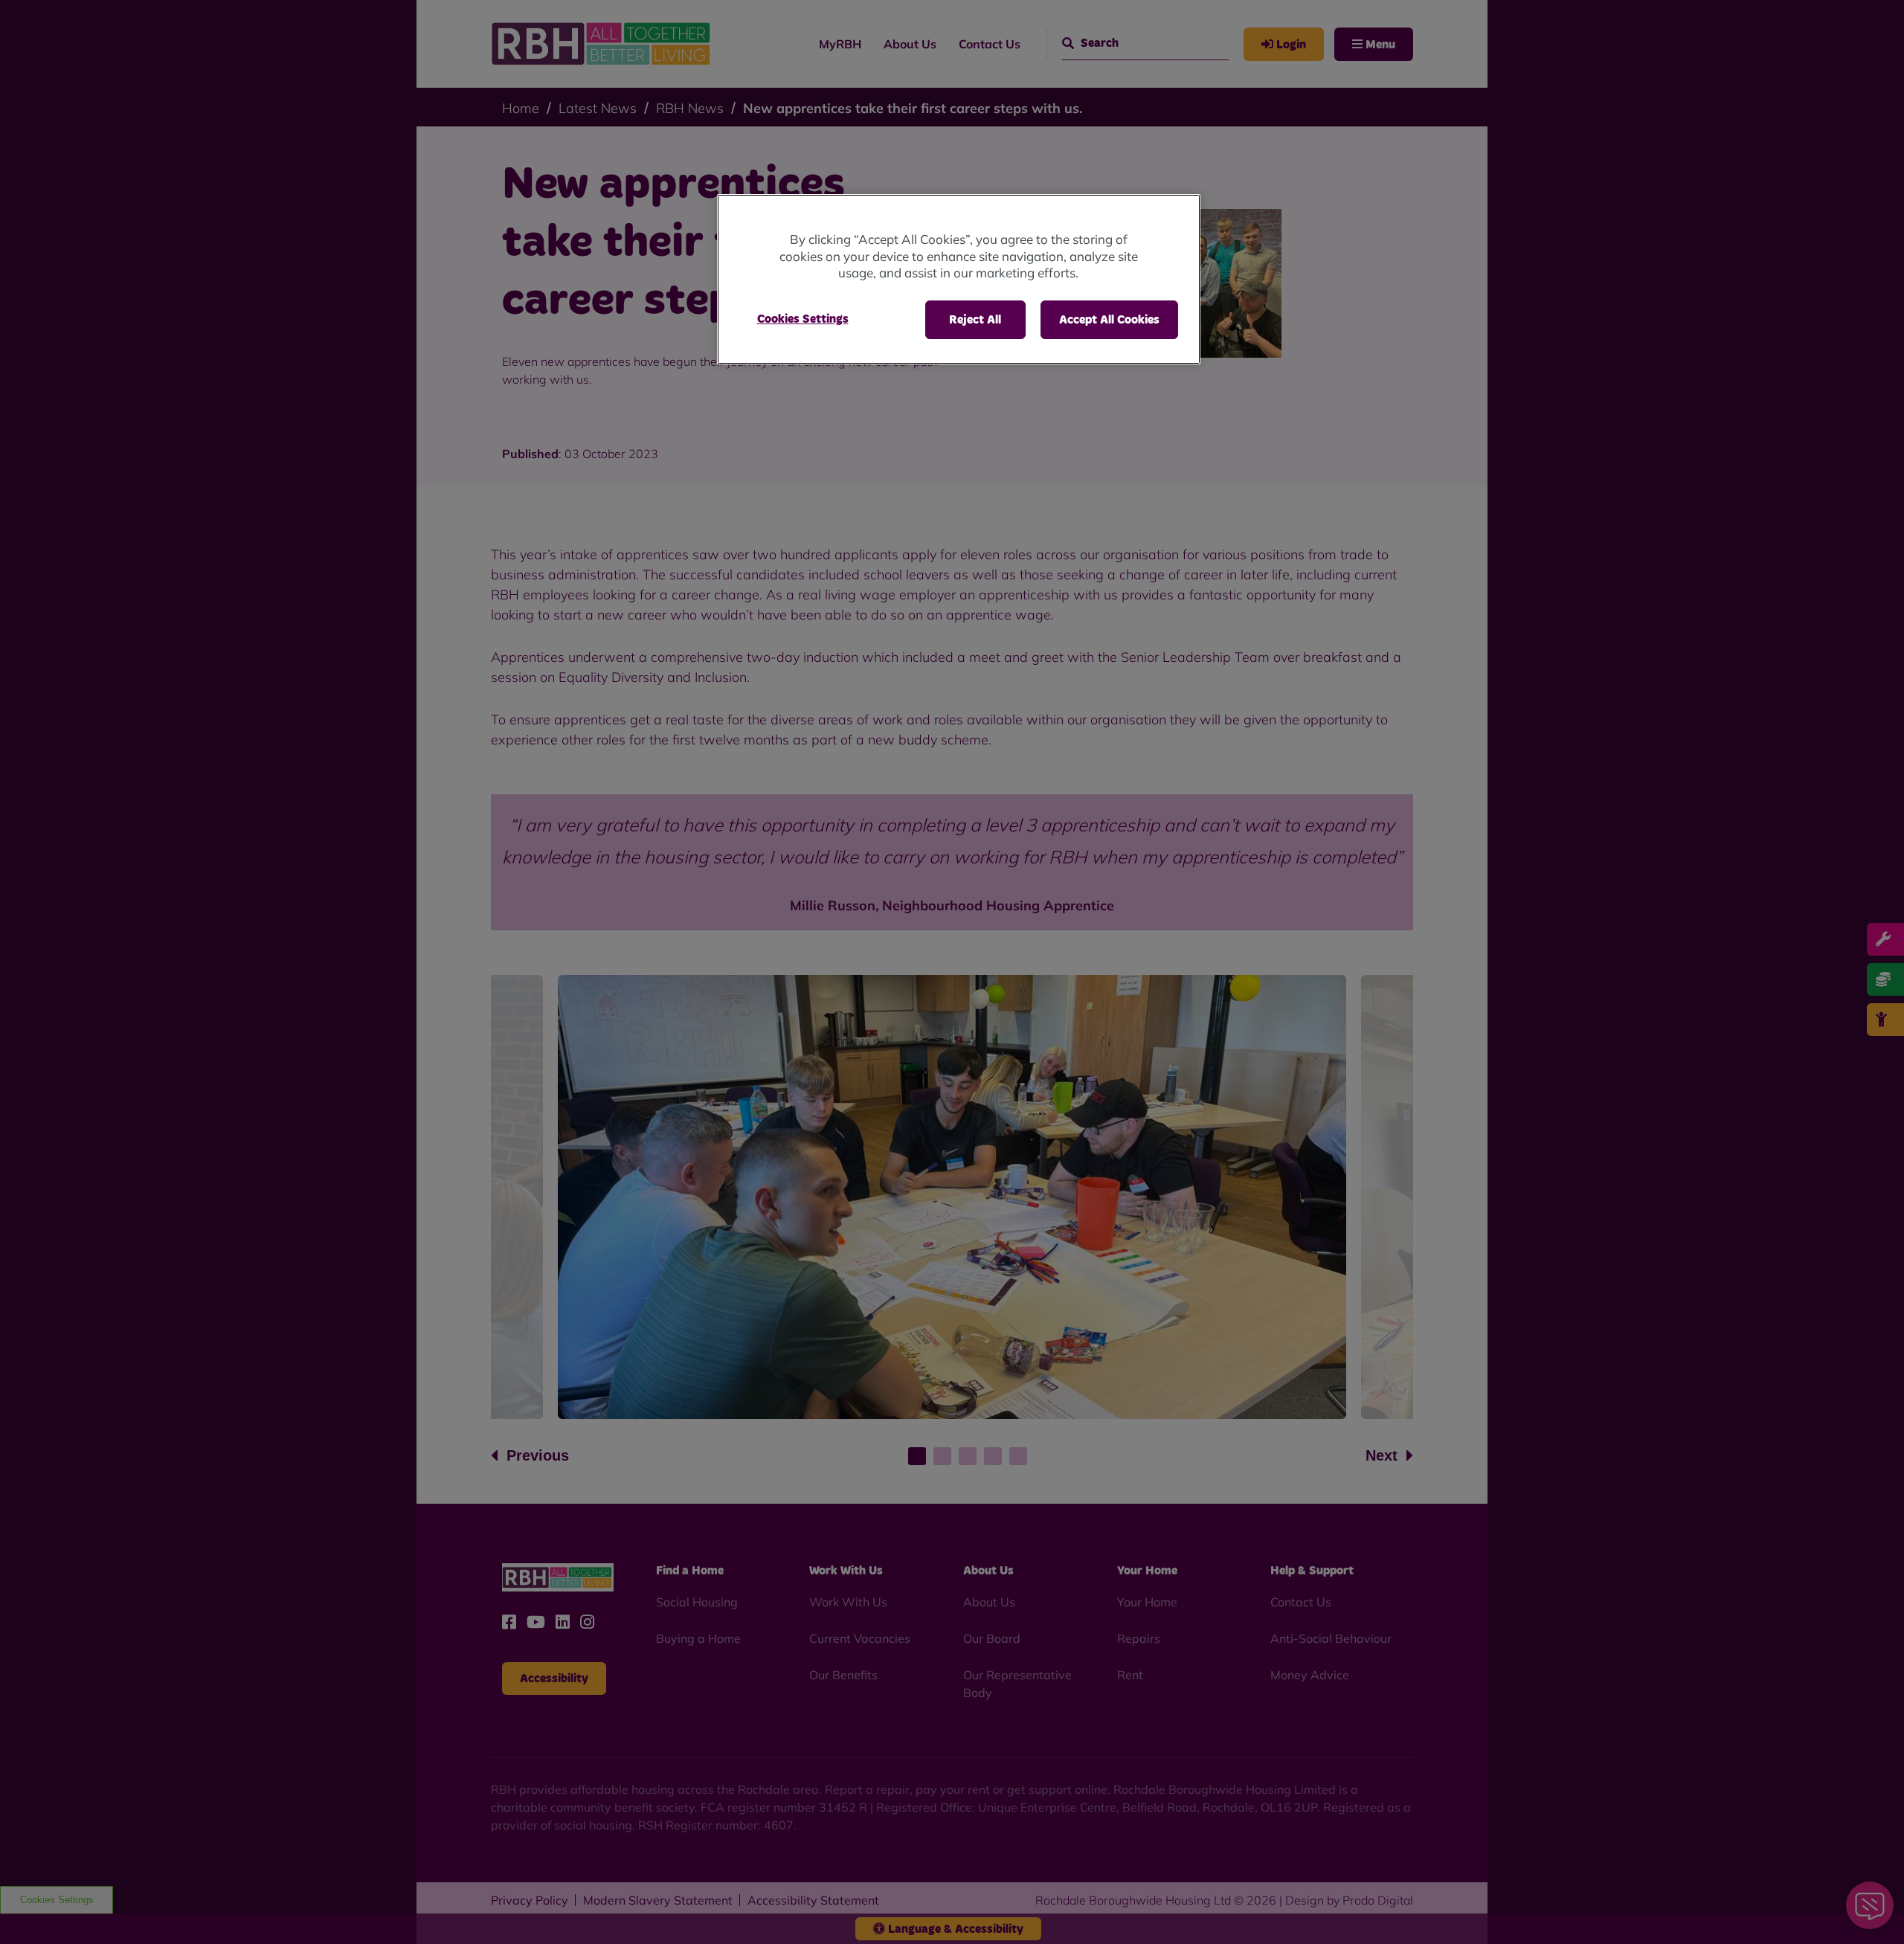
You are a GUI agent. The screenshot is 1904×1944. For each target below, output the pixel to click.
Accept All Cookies (1109, 320)
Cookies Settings (803, 319)
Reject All (975, 320)
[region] (959, 279)
